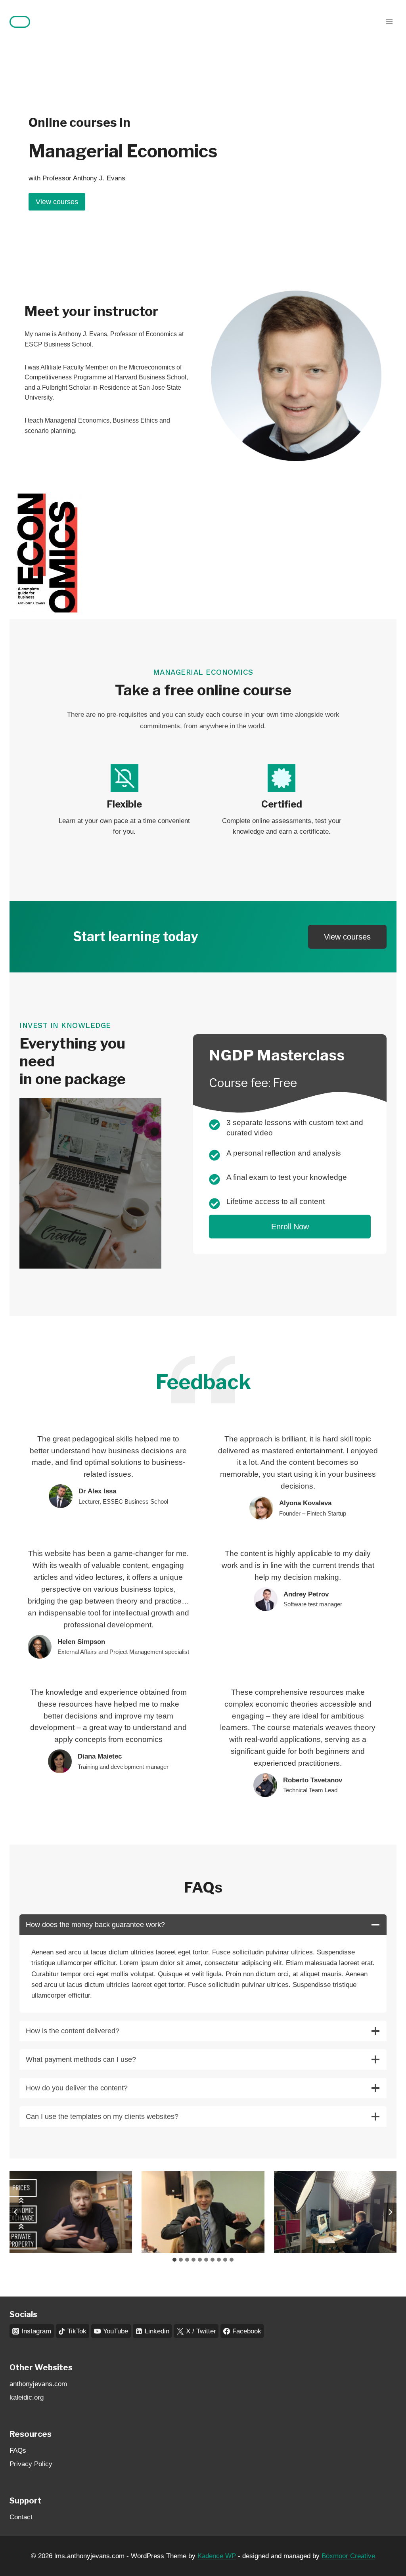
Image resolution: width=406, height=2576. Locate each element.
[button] (71, 2212)
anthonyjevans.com (38, 2384)
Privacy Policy (31, 2464)
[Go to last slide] (16, 2212)
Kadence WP (217, 2556)
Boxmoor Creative (348, 2556)
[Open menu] (389, 22)
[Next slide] (390, 2212)
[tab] (174, 2260)
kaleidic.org (27, 2397)
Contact (21, 2517)
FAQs (18, 2451)
